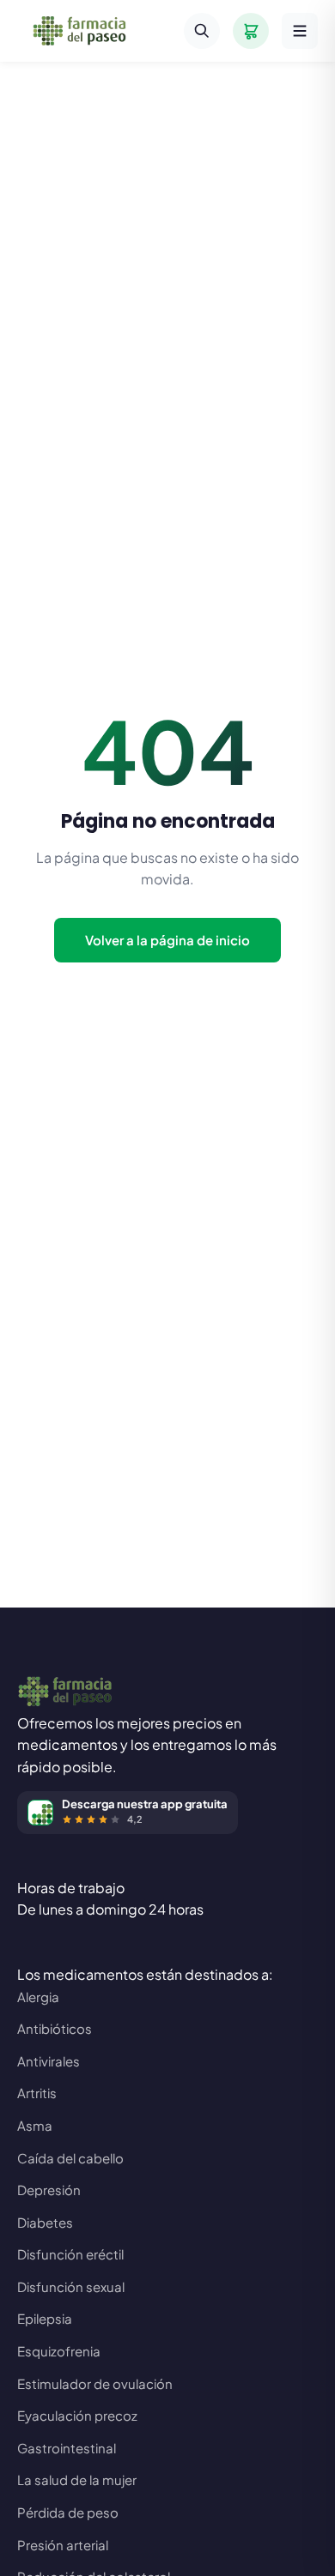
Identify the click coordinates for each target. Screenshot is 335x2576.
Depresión (49, 2190)
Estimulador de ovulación (95, 2383)
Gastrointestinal (67, 2448)
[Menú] (300, 31)
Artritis (37, 2093)
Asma (35, 2125)
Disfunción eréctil (70, 2254)
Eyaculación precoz (77, 2415)
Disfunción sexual (71, 2286)
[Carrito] (251, 31)
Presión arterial (63, 2545)
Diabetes (45, 2222)
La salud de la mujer (77, 2479)
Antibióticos (55, 2028)
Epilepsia (45, 2318)
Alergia (38, 1997)
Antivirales (49, 2061)
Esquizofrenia (59, 2351)
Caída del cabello (70, 2158)
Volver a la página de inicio (167, 940)
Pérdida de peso (68, 2512)
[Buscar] (202, 31)
